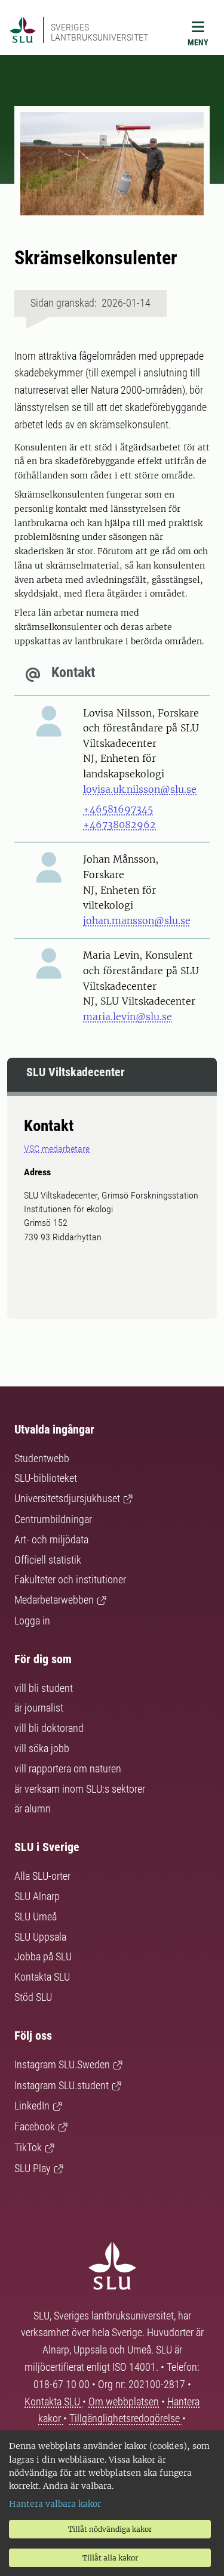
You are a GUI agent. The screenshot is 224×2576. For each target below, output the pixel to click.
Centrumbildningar (53, 1519)
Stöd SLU (33, 1997)
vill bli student (44, 1688)
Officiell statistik (48, 1560)
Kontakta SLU (42, 1977)
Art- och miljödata (51, 1539)
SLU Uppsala (40, 1937)
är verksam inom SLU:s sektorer (80, 1789)
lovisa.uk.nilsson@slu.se (140, 789)
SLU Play (33, 2168)
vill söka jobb (42, 1748)
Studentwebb (42, 1458)
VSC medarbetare (57, 1149)
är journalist (39, 1708)
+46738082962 (119, 824)
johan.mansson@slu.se (137, 921)
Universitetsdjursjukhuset (67, 1498)
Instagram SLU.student (62, 2085)
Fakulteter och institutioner (70, 1579)
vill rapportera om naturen (68, 1769)
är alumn (33, 1809)
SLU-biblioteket (46, 1478)
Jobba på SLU (43, 1956)
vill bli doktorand (49, 1728)
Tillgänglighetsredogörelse (126, 2418)
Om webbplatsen (124, 2402)
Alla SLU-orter (42, 1876)
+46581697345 (118, 809)
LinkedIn (32, 2106)
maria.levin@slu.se (128, 1017)
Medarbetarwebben (54, 1600)
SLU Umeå (36, 1916)
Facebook (35, 2126)
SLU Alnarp (37, 1896)
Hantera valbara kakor (55, 2504)
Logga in (32, 1621)
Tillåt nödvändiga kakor (110, 2529)
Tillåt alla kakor (110, 2558)
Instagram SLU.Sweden (62, 2064)
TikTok (28, 2147)
